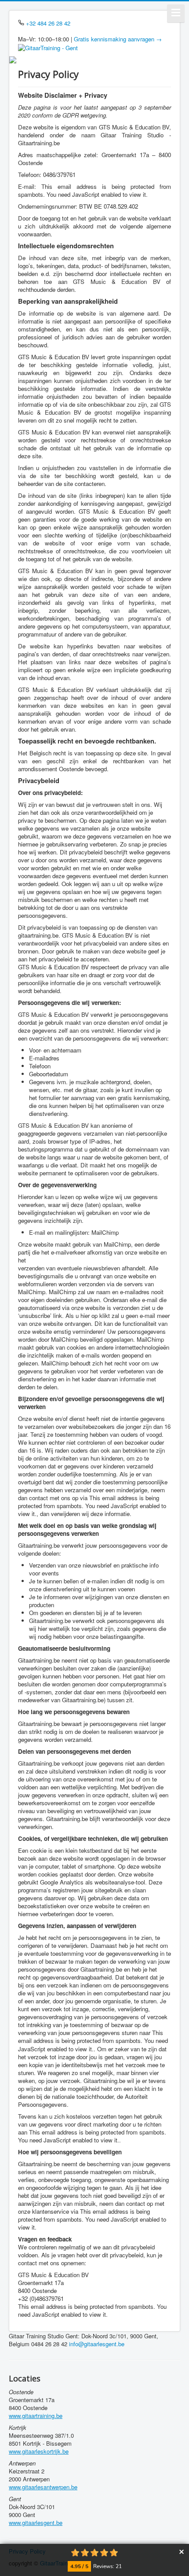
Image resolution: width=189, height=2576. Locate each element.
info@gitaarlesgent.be (97, 2344)
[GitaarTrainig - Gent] (48, 47)
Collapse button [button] (181, 2552)
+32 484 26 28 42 (48, 23)
